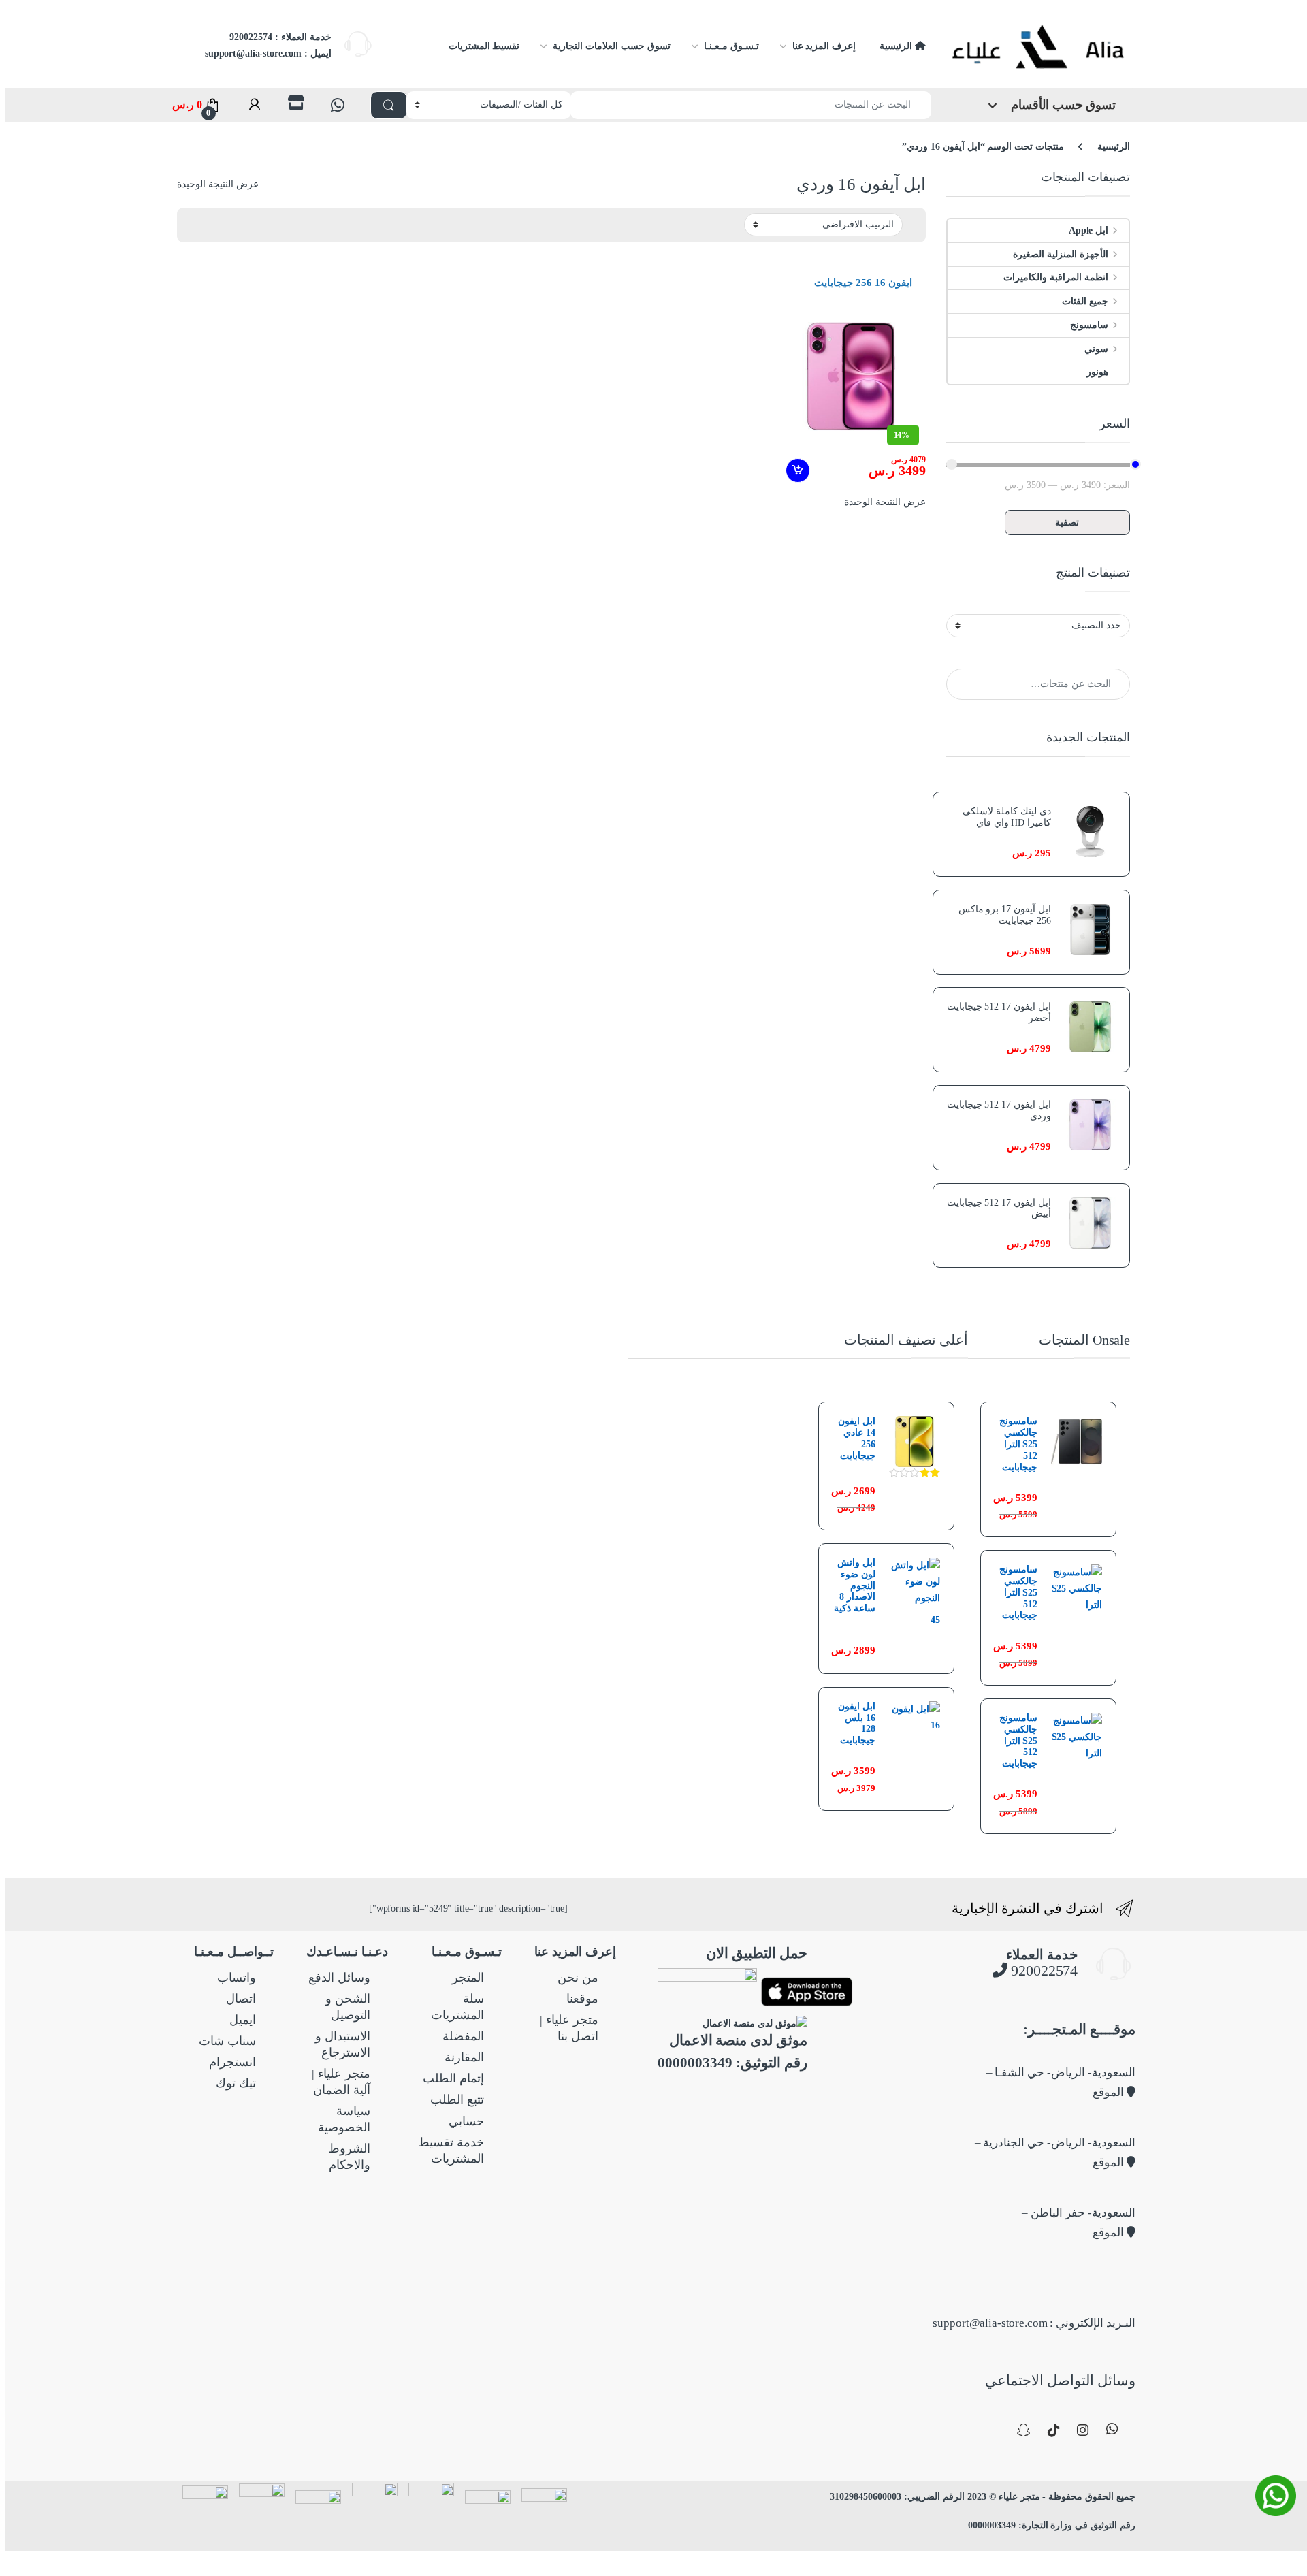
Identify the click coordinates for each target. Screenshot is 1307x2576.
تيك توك (236, 2083)
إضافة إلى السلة (796, 470)
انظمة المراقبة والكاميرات (1056, 277)
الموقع (1110, 2092)
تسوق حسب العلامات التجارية (611, 46)
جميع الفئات (1085, 301)
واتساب (237, 1978)
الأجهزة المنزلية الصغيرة (1061, 254)
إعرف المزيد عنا (824, 46)
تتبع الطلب (457, 2099)
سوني (1096, 349)
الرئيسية (897, 46)
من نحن (578, 1978)
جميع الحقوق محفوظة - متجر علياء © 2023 (1050, 2497)
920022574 (1043, 1970)
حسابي (466, 2121)
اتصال (241, 1999)
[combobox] (751, 105)
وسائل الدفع (339, 1978)
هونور (1097, 372)
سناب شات (227, 2041)
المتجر (468, 1978)
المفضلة (463, 2036)
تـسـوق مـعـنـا (731, 46)
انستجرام (232, 2062)
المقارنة (464, 2057)
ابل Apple (1088, 230)
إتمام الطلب (453, 2078)
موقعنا (582, 1999)
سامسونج (1089, 325)
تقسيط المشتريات (484, 46)
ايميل (243, 2020)
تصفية (1067, 522)
